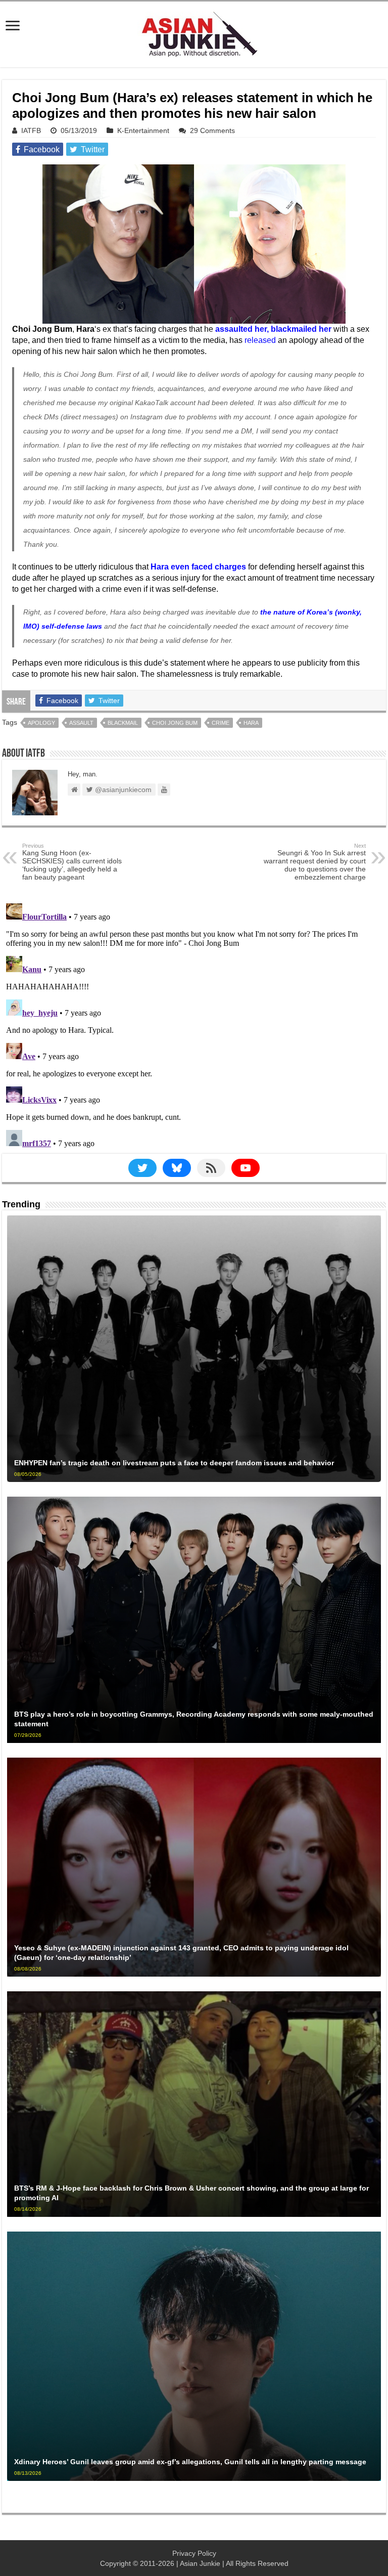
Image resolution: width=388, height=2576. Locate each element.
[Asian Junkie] (194, 32)
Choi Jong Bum (175, 723)
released (260, 340)
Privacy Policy (194, 2553)
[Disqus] (194, 1026)
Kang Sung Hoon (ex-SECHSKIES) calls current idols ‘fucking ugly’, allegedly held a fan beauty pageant (72, 862)
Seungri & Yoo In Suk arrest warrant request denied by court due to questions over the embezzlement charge (315, 862)
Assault (81, 723)
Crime (221, 723)
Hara (251, 723)
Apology (41, 723)
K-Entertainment (143, 130)
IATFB (31, 130)
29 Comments (212, 130)
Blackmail (123, 723)
